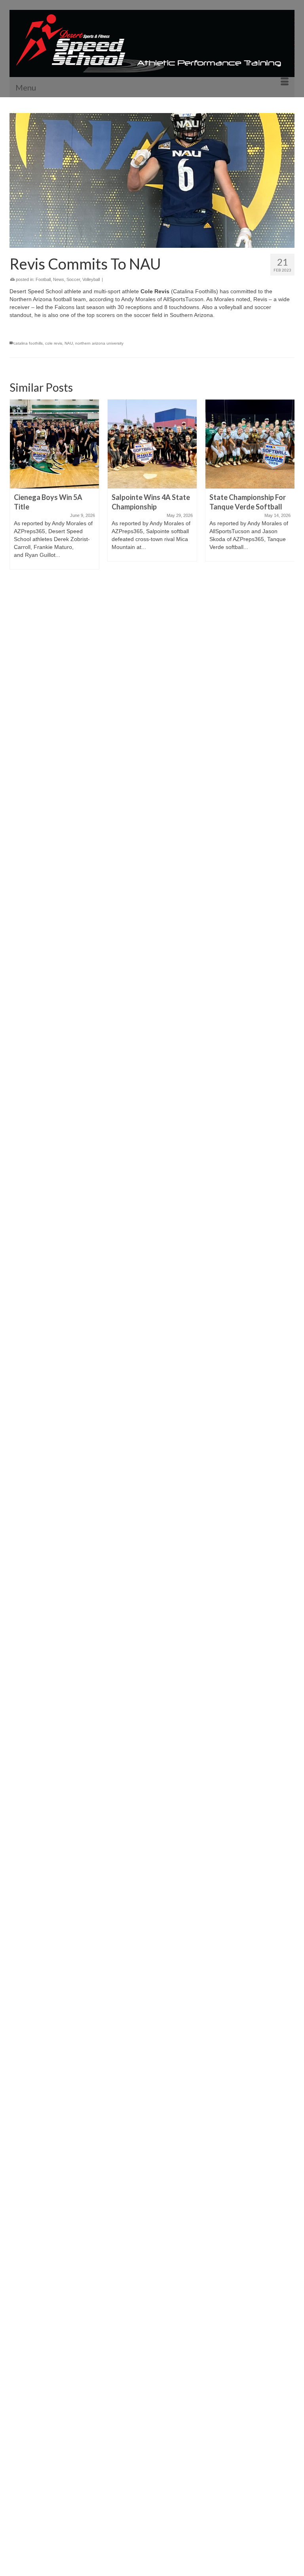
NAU (69, 343)
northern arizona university (99, 343)
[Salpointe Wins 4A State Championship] (54, 444)
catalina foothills (28, 343)
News (59, 279)
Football (43, 279)
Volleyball (91, 279)
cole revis (54, 343)
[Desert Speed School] (152, 43)
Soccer (73, 279)
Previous (16, 1687)
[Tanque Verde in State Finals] (250, 444)
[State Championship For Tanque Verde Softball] (152, 444)
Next (288, 1687)
